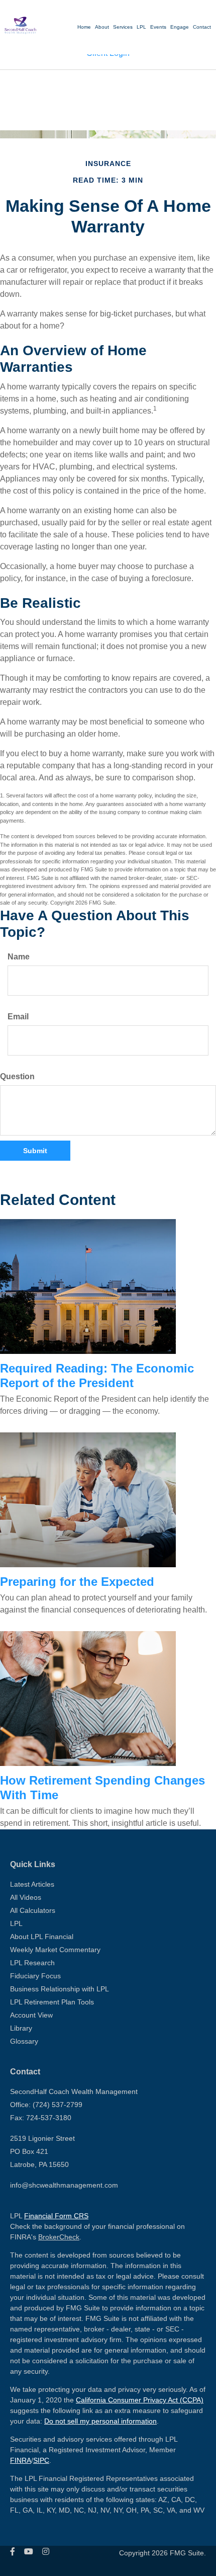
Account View (31, 2015)
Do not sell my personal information (100, 2421)
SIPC (41, 2460)
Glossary (24, 2041)
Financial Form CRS (56, 2216)
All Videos (26, 1897)
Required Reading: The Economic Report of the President (97, 1376)
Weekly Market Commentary (55, 1950)
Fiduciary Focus (35, 1976)
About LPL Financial (42, 1937)
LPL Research (32, 1963)
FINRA (21, 2460)
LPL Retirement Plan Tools (52, 2002)
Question (17, 1076)
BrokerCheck (59, 2237)
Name (19, 957)
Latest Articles (32, 1884)
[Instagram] (46, 2552)
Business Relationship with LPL (60, 1989)
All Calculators (33, 1910)
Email (18, 1017)
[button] (158, 27)
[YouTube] (29, 2552)
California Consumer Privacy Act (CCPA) (140, 2400)
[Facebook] (13, 2552)
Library (21, 2028)
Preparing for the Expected (77, 1582)
